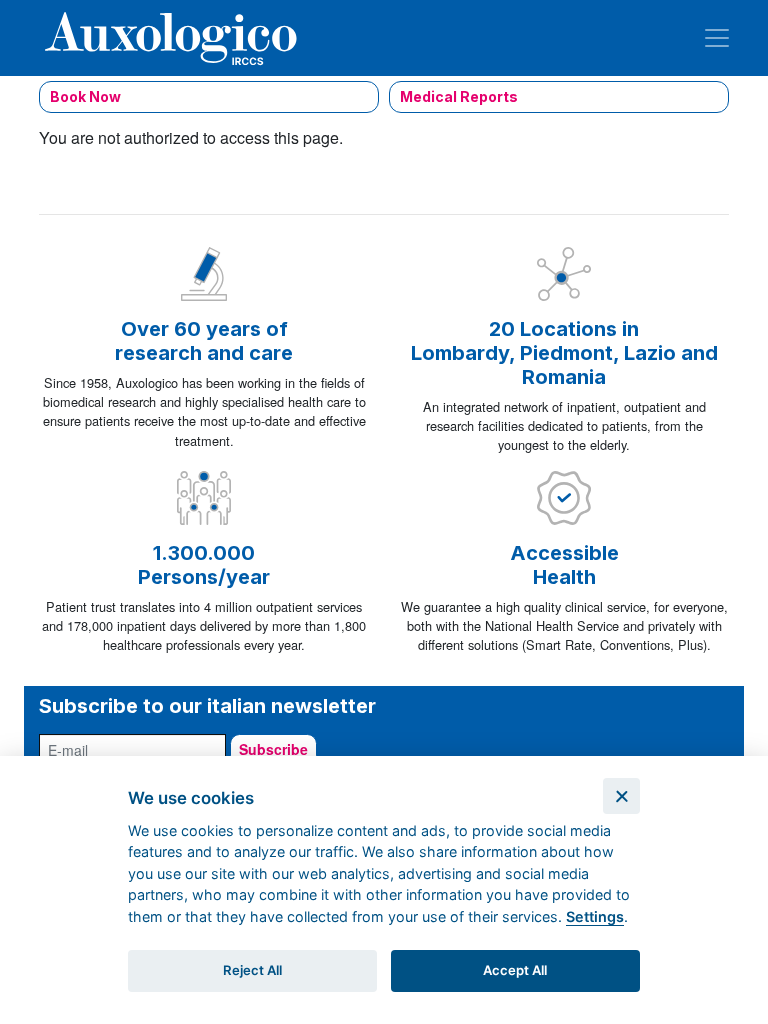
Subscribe (273, 749)
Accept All (515, 970)
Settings (595, 916)
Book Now (85, 96)
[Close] (621, 796)
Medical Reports (459, 96)
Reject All (252, 970)
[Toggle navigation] (717, 38)
